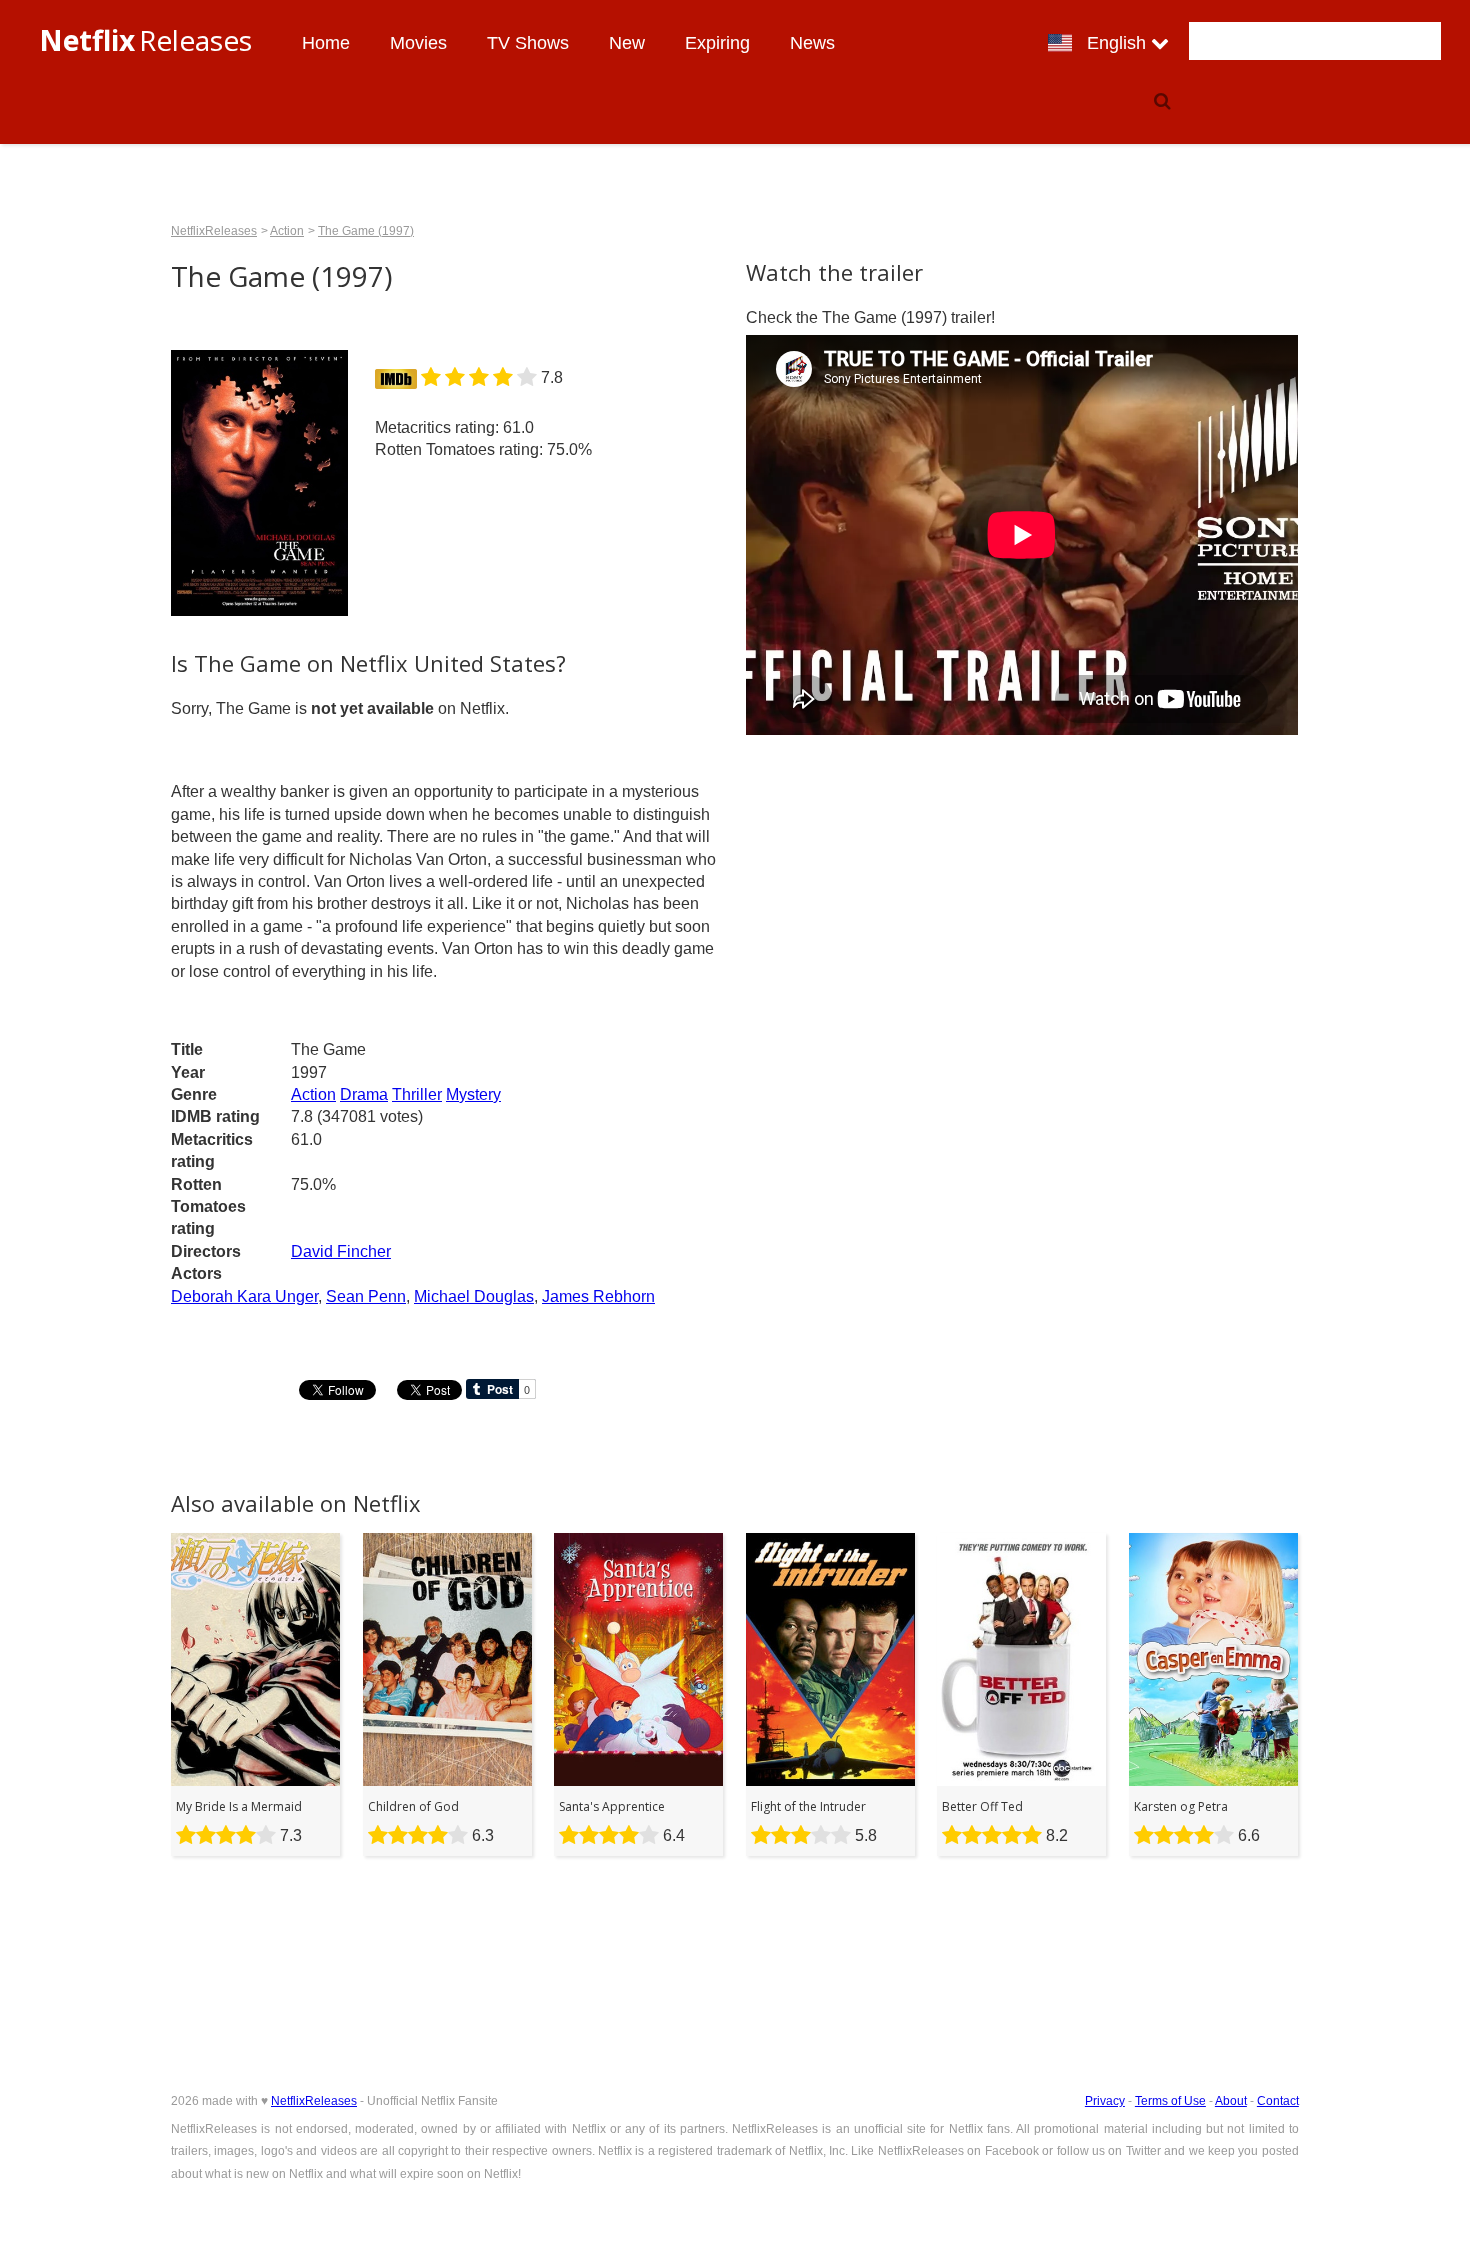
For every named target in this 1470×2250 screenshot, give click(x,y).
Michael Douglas (474, 1296)
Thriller (417, 1094)
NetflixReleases (214, 231)
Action (313, 1094)
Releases (145, 40)
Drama (364, 1094)
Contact (1278, 2101)
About (1231, 2101)
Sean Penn (366, 1296)
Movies (418, 43)
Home (326, 43)
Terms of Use (1170, 2101)
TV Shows (528, 43)
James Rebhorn (598, 1296)
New (627, 43)
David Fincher (341, 1251)
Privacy (1105, 2101)
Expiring (717, 43)
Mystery (473, 1094)
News (812, 43)
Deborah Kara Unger (244, 1296)
